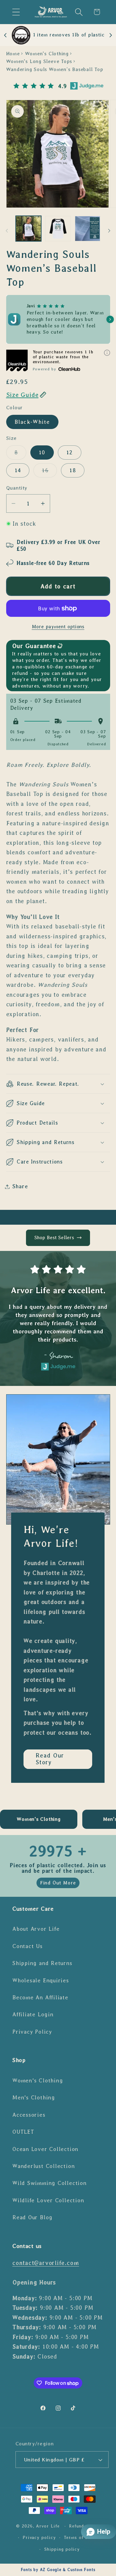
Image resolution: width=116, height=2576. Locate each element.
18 (73, 470)
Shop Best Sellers (54, 1237)
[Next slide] (110, 35)
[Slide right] (109, 231)
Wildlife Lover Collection (48, 2200)
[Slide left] (7, 231)
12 (70, 452)
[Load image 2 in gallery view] (58, 229)
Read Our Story (50, 1759)
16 (49, 472)
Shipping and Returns (42, 1963)
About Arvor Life (36, 1929)
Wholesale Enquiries (41, 1980)
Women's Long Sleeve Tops (39, 61)
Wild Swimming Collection (49, 2183)
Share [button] (20, 1186)
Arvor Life (48, 2526)
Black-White (32, 422)
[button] (16, 12)
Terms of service (83, 2537)
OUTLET (23, 2132)
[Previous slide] (6, 35)
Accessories (29, 2115)
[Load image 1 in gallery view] (29, 229)
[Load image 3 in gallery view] (88, 229)
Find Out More (58, 1883)
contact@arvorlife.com (46, 2263)
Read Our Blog (32, 2217)
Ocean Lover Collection (45, 2149)
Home (13, 54)
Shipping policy (62, 2549)
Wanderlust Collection (43, 2166)
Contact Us (28, 1946)
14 (18, 470)
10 (42, 452)
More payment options (58, 627)
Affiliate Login (33, 2014)
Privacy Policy (32, 2032)
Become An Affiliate (40, 1997)
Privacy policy (39, 2537)
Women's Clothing (47, 54)
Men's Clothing (34, 2098)
